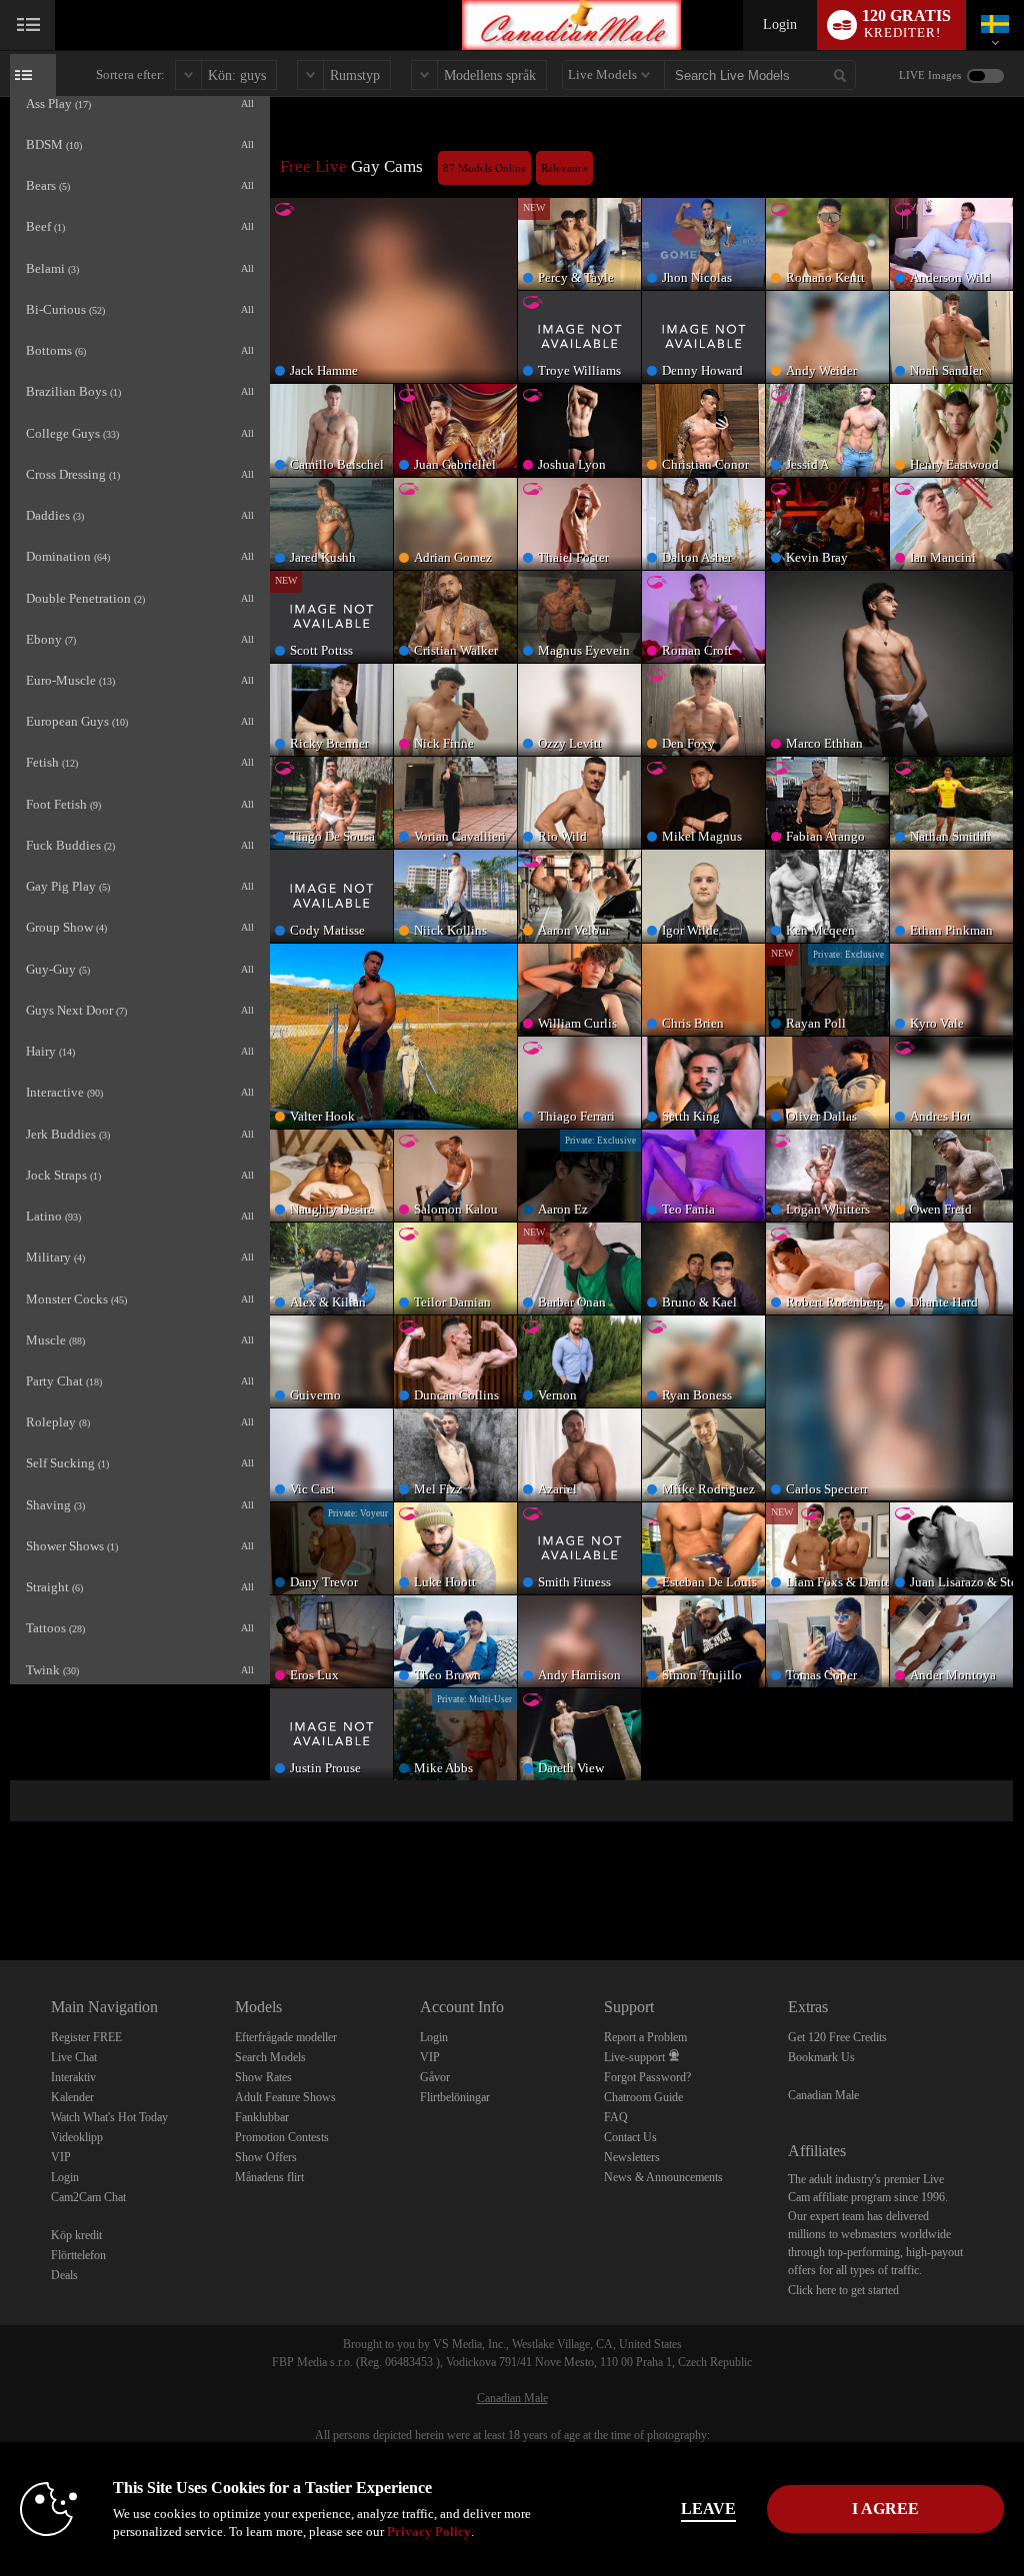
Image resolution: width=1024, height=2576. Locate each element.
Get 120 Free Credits (837, 2037)
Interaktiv (73, 2077)
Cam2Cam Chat (88, 2197)
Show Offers (266, 2157)
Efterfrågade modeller (286, 2037)
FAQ (616, 2117)
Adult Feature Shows (285, 2097)
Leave (708, 2509)
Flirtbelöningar (455, 2097)
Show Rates (263, 2077)
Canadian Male (823, 2095)
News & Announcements (663, 2177)
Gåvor (435, 2077)
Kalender (72, 2097)
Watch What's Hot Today (109, 2117)
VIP (61, 2157)
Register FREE (86, 2037)
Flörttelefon (78, 2255)
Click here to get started (843, 2290)
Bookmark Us (821, 2057)
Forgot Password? (647, 2077)
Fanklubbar (262, 2117)
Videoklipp (77, 2137)
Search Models (270, 2057)
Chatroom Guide (643, 2097)
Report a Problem (645, 2037)
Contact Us (630, 2137)
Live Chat (74, 2057)
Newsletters (632, 2157)
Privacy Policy (429, 2532)
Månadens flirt (269, 2177)
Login (780, 24)
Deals (64, 2275)
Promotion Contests (282, 2137)
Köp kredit (76, 2235)
